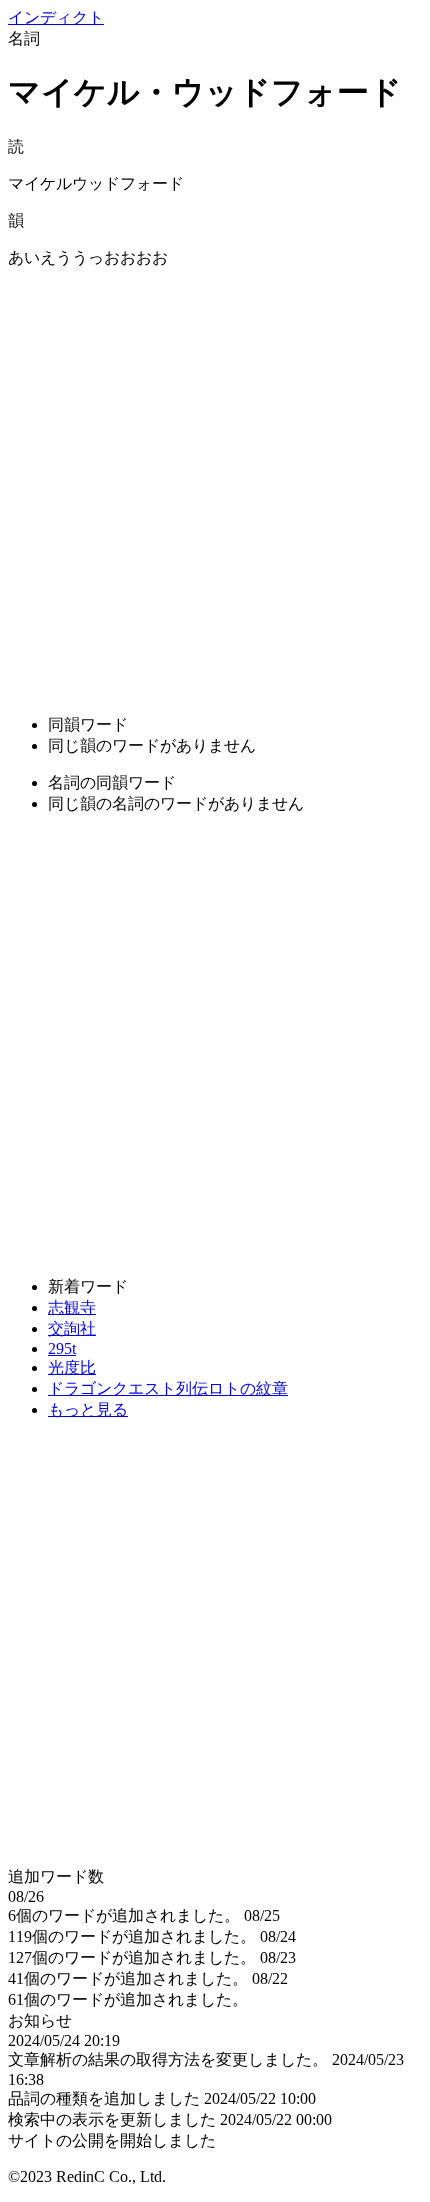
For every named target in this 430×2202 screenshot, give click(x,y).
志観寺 (72, 1307)
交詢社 (72, 1328)
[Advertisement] (215, 484)
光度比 (72, 1367)
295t (62, 1348)
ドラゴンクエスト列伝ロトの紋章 (168, 1388)
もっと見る (88, 1409)
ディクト (56, 17)
